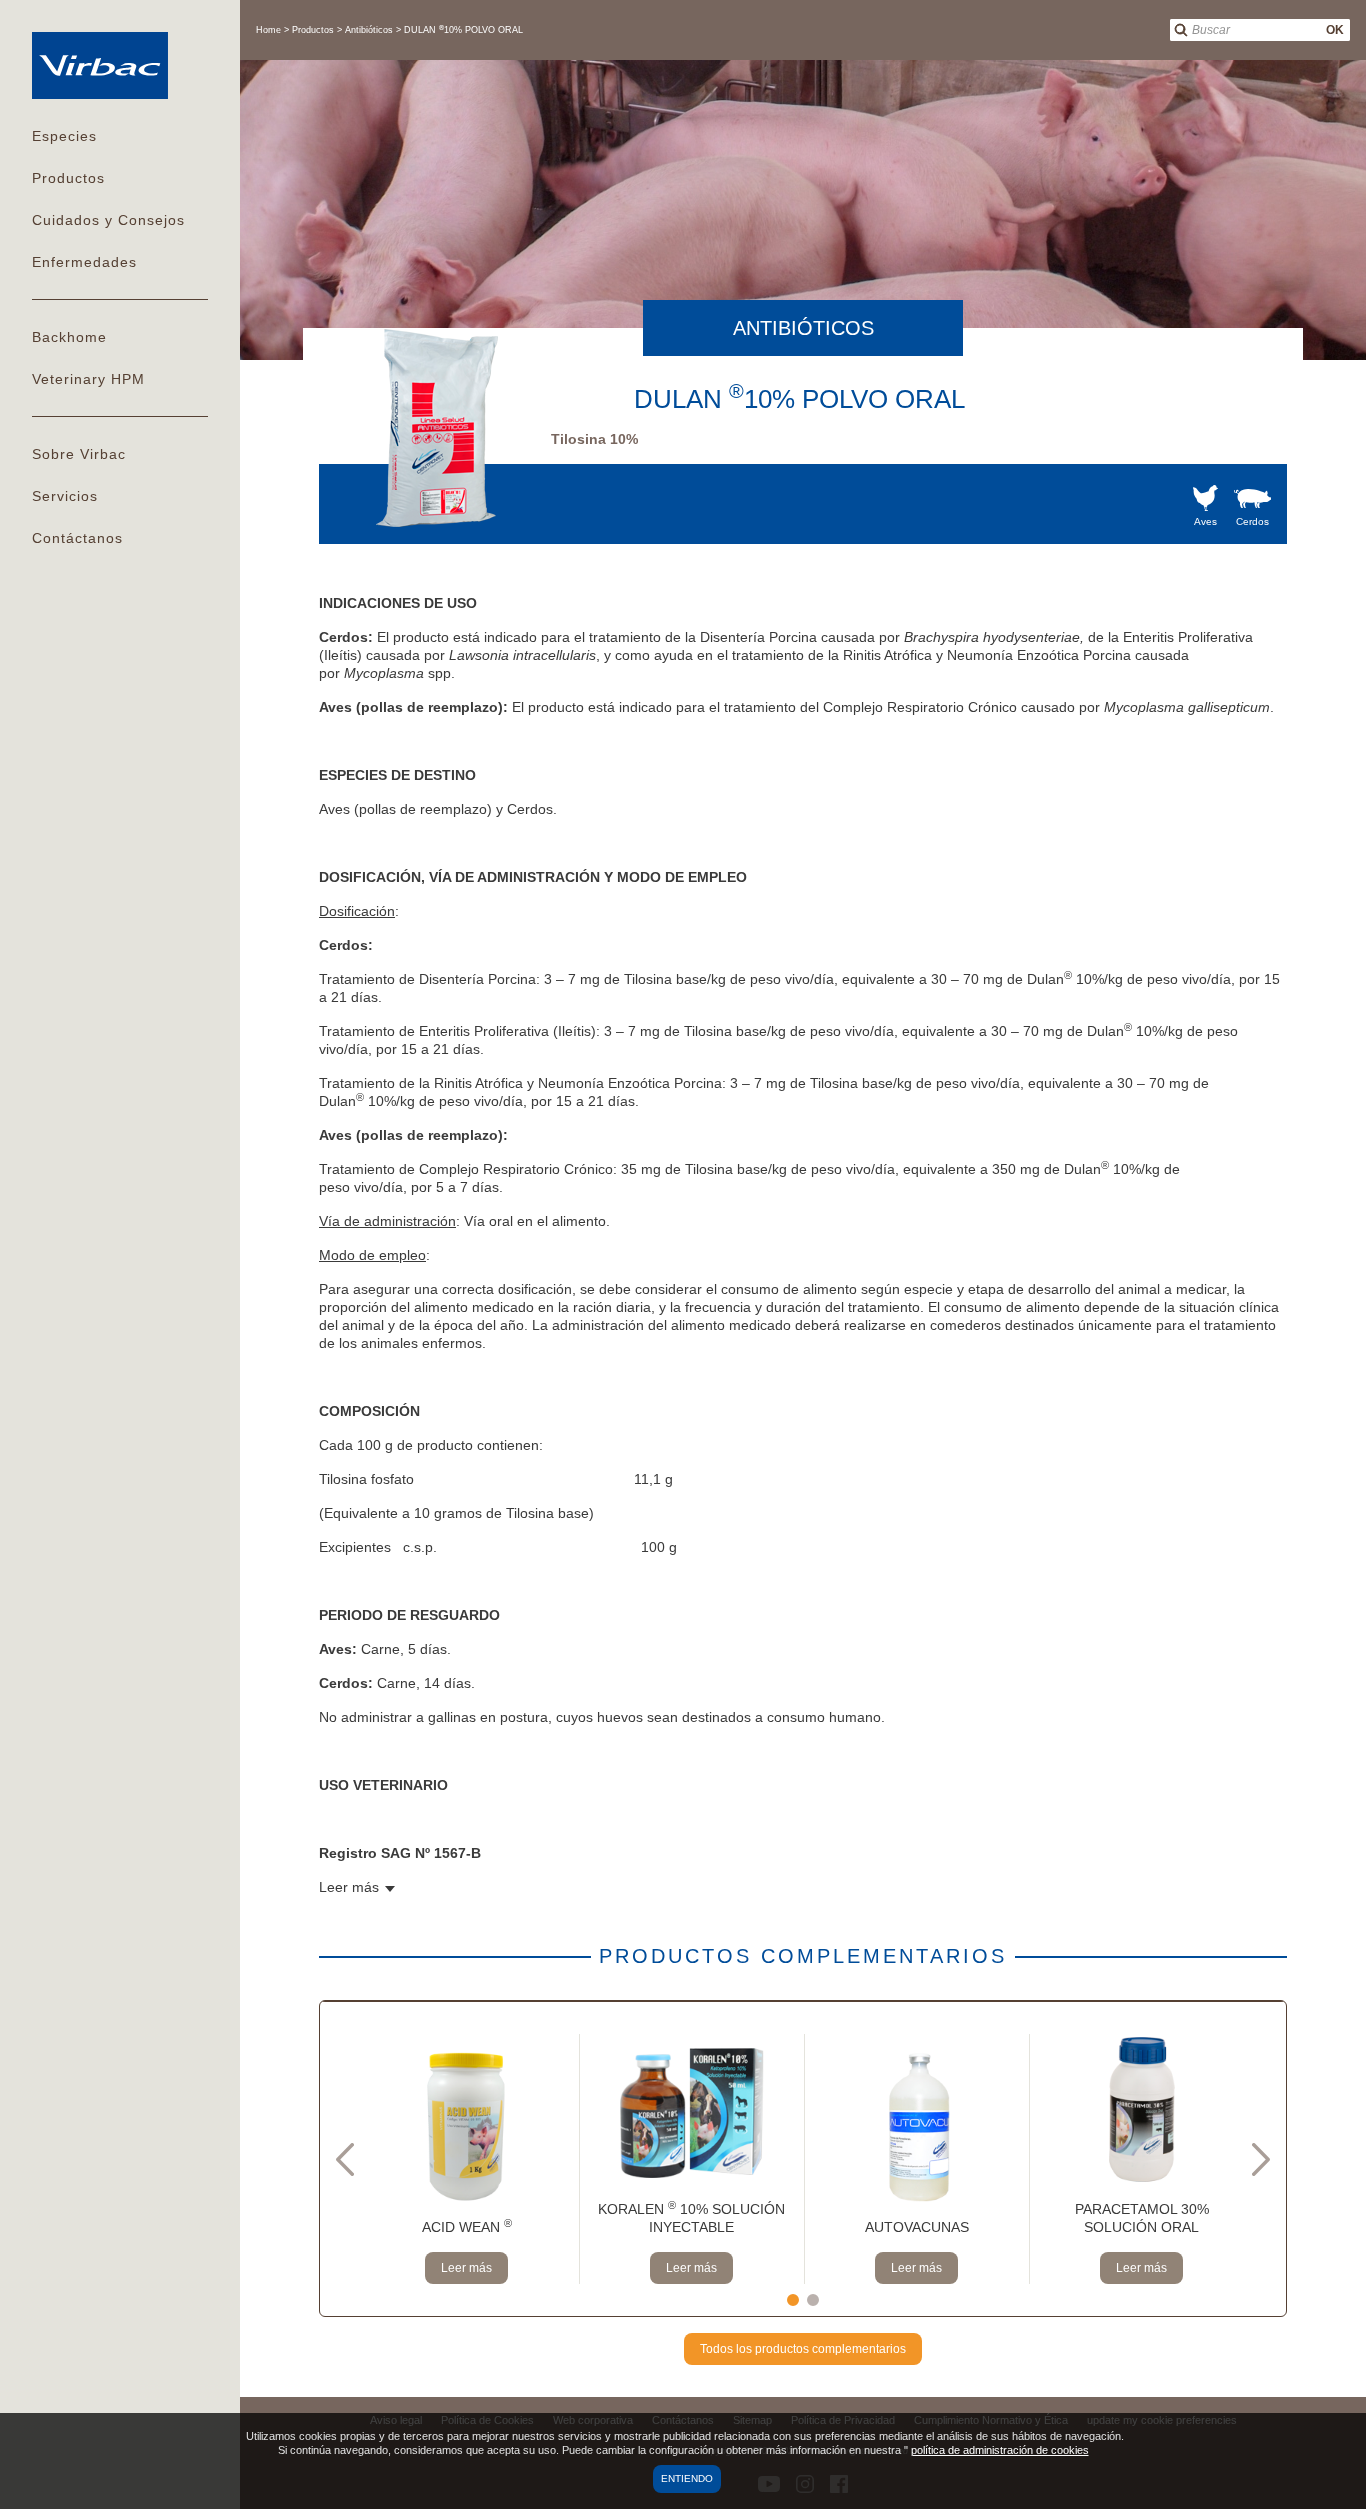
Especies (64, 136)
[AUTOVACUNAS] (916, 2127)
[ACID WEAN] (466, 2127)
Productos (68, 178)
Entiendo (687, 2478)
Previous (345, 2159)
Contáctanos (77, 538)
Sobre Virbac (79, 454)
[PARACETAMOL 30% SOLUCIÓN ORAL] (1141, 2109)
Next (1261, 2159)
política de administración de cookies (1000, 2450)
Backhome (69, 337)
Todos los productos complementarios (803, 2349)
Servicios (65, 496)
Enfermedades (84, 262)
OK (1335, 30)
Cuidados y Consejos (108, 220)
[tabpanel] (466, 2159)
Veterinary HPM (88, 379)
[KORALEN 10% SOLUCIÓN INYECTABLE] (691, 2109)
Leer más (466, 2268)
